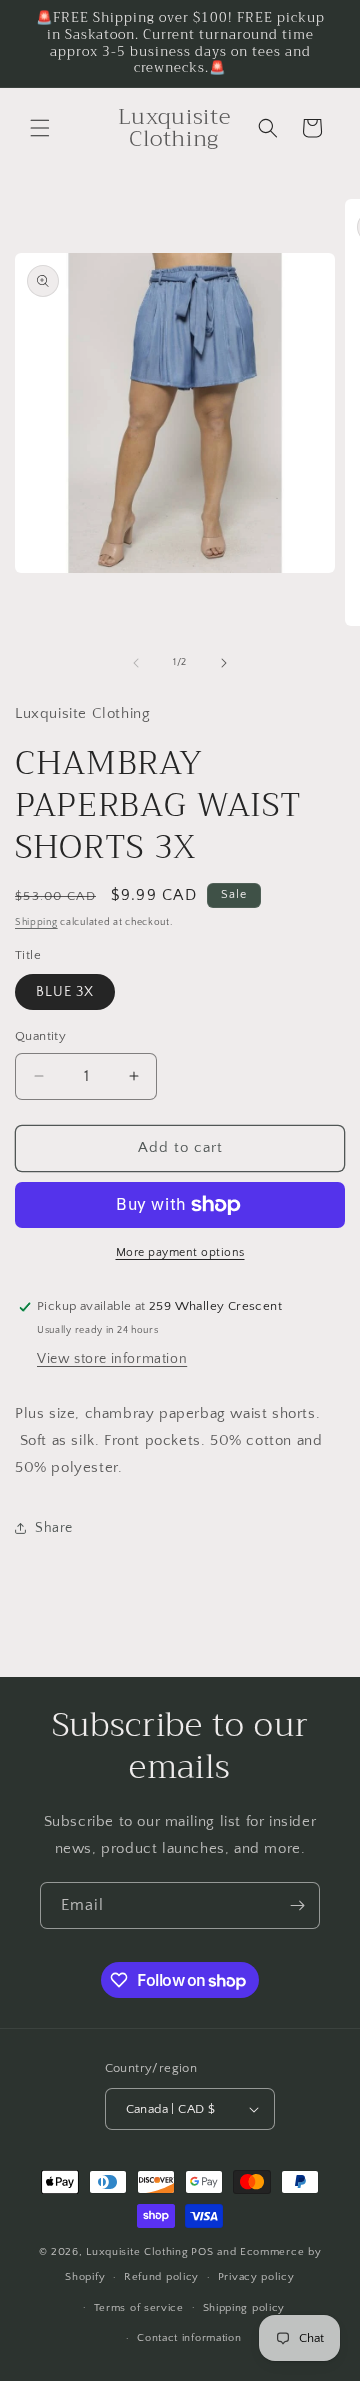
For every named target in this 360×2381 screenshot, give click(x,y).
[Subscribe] (297, 1905)
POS (202, 2252)
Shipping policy (244, 2308)
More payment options (180, 1252)
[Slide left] (136, 663)
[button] (40, 128)
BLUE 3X (65, 992)
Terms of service (139, 2308)
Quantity (40, 1036)
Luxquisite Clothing (137, 2252)
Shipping (36, 922)
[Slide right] (224, 663)
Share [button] (54, 1528)
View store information (112, 1359)
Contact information (189, 2338)
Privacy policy (256, 2277)
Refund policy (161, 2277)
